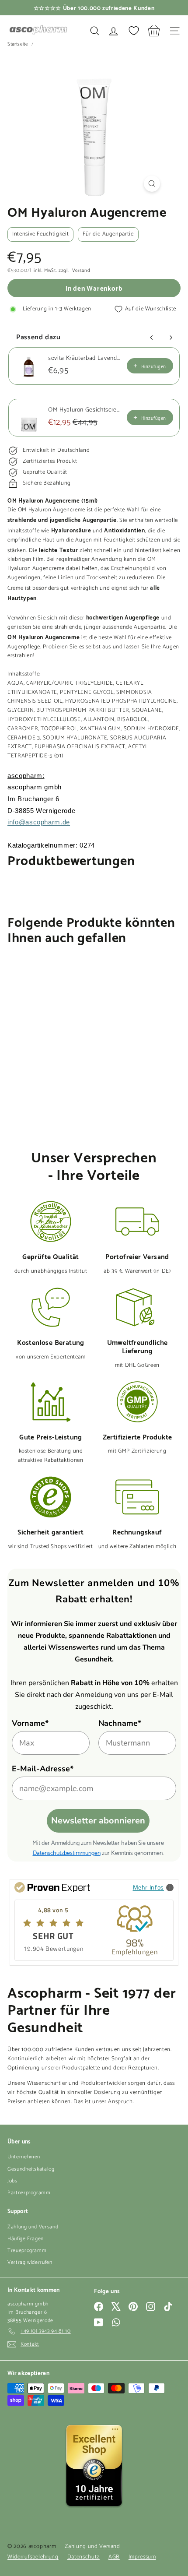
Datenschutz (84, 2557)
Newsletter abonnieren (98, 1821)
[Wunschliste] (134, 31)
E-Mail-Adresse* (43, 1769)
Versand (81, 271)
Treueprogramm (27, 2250)
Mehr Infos (149, 1887)
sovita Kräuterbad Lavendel (85, 359)
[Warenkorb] (154, 31)
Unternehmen (24, 2157)
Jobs (12, 2181)
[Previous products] (152, 338)
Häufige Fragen (26, 2239)
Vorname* (30, 1723)
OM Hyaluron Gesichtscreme (85, 410)
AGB (114, 2557)
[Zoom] (152, 184)
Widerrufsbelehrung (33, 2557)
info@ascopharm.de (39, 822)
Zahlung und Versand (33, 2227)
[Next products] (171, 338)
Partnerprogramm (29, 2193)
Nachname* (120, 1723)
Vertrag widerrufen (30, 2262)
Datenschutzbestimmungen (67, 1852)
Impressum (142, 2557)
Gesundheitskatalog (31, 2169)
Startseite (18, 44)
